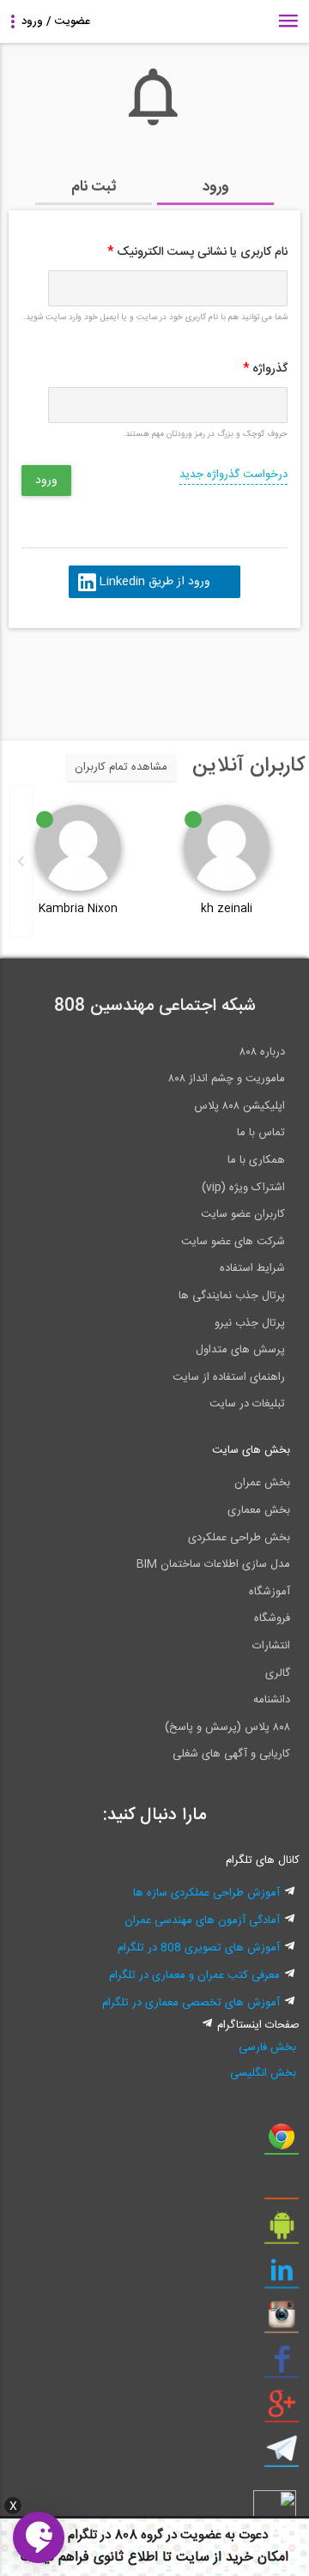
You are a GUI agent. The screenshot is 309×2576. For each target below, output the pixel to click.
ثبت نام (94, 187)
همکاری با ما (256, 1160)
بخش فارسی (267, 2047)
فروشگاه (272, 1618)
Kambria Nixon (78, 909)
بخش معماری (259, 1510)
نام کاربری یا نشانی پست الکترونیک (197, 252)
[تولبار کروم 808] (282, 2143)
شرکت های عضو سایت (233, 1242)
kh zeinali (227, 909)
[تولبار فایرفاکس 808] (282, 2187)
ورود (216, 187)
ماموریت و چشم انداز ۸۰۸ (227, 1079)
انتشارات (271, 1646)
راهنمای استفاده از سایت (229, 1377)
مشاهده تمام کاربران (121, 767)
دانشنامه (272, 1700)
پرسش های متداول (240, 1350)
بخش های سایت (251, 1450)
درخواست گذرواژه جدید (233, 475)
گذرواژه (265, 369)
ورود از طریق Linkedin (154, 582)
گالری (278, 1673)
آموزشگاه (270, 1592)
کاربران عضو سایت (243, 1214)
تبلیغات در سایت (247, 1404)
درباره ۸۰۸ (262, 1052)
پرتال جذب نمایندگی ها (232, 1296)
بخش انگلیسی (263, 2073)
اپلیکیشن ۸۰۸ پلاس (239, 1106)
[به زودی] (82, 676)
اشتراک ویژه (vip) (243, 1188)
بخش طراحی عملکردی (239, 1538)
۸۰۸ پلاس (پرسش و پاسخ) (227, 1727)
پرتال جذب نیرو (250, 1323)
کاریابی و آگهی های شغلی (231, 1754)
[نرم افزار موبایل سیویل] (282, 2232)
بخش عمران (262, 1483)
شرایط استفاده (252, 1268)
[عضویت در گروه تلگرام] (282, 2455)
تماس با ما (261, 1133)
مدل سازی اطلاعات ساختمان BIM (213, 1564)
